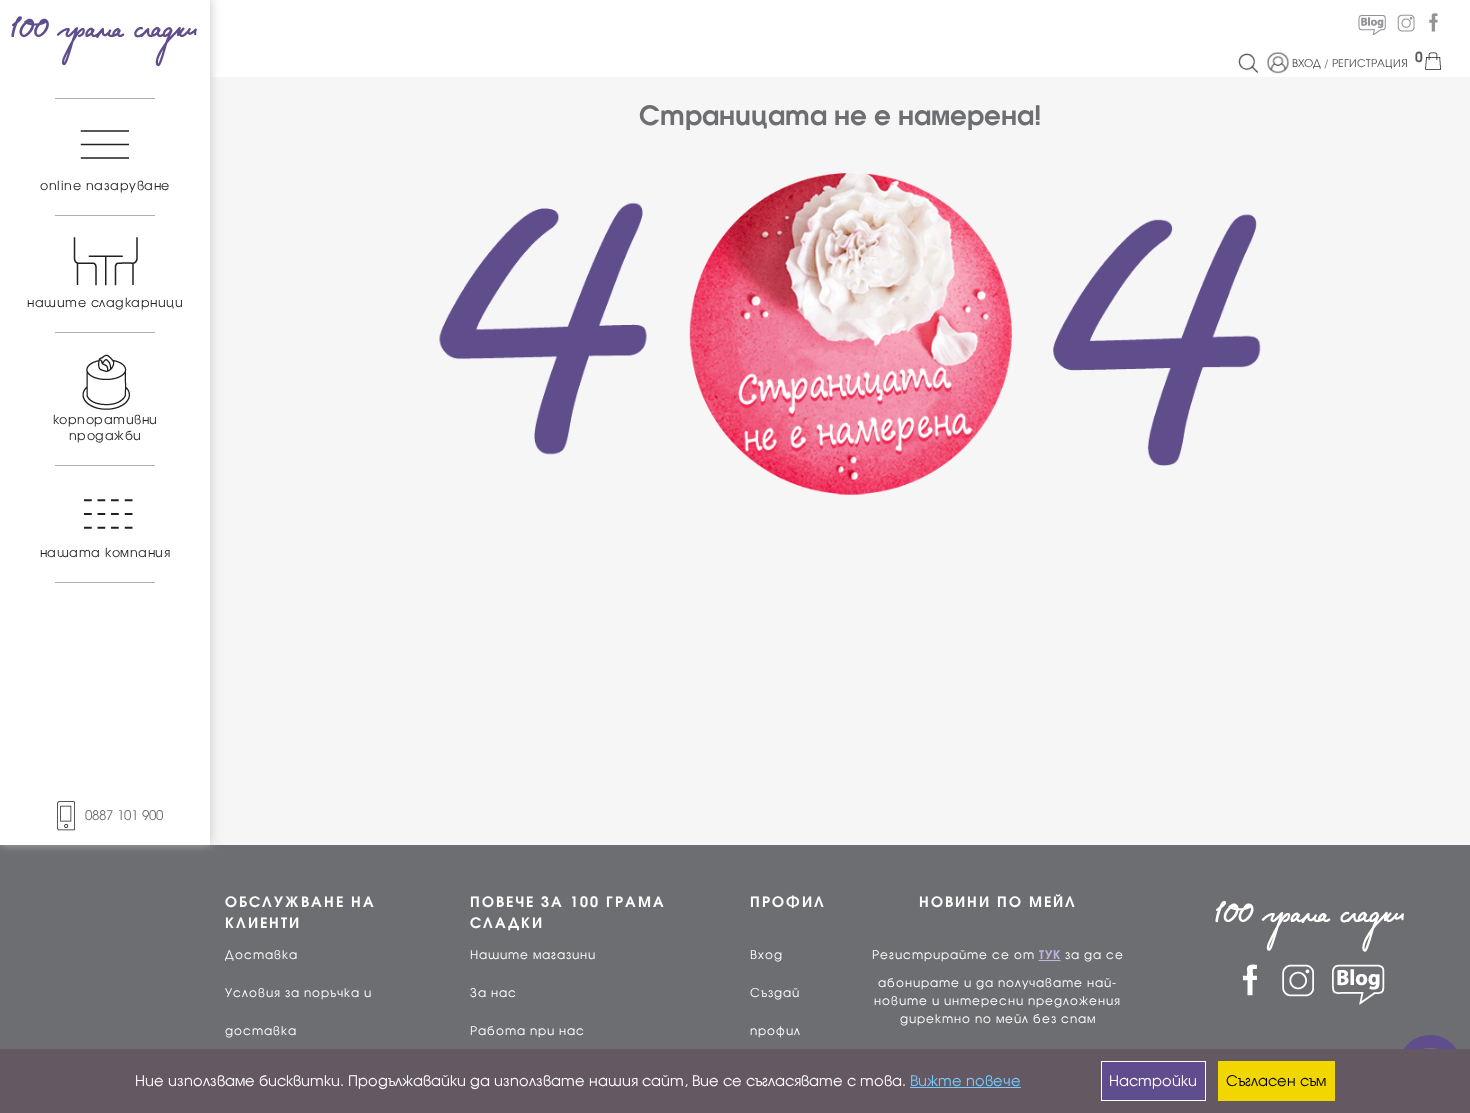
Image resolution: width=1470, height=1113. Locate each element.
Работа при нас (527, 1031)
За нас (493, 993)
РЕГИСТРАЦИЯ (1370, 63)
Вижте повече (965, 1081)
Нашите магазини (533, 955)
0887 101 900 (124, 815)
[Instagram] (1406, 23)
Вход (766, 955)
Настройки (1153, 1081)
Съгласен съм (1276, 1081)
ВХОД (1306, 63)
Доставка (261, 955)
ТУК (1050, 955)
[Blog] (1372, 23)
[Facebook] (1433, 23)
